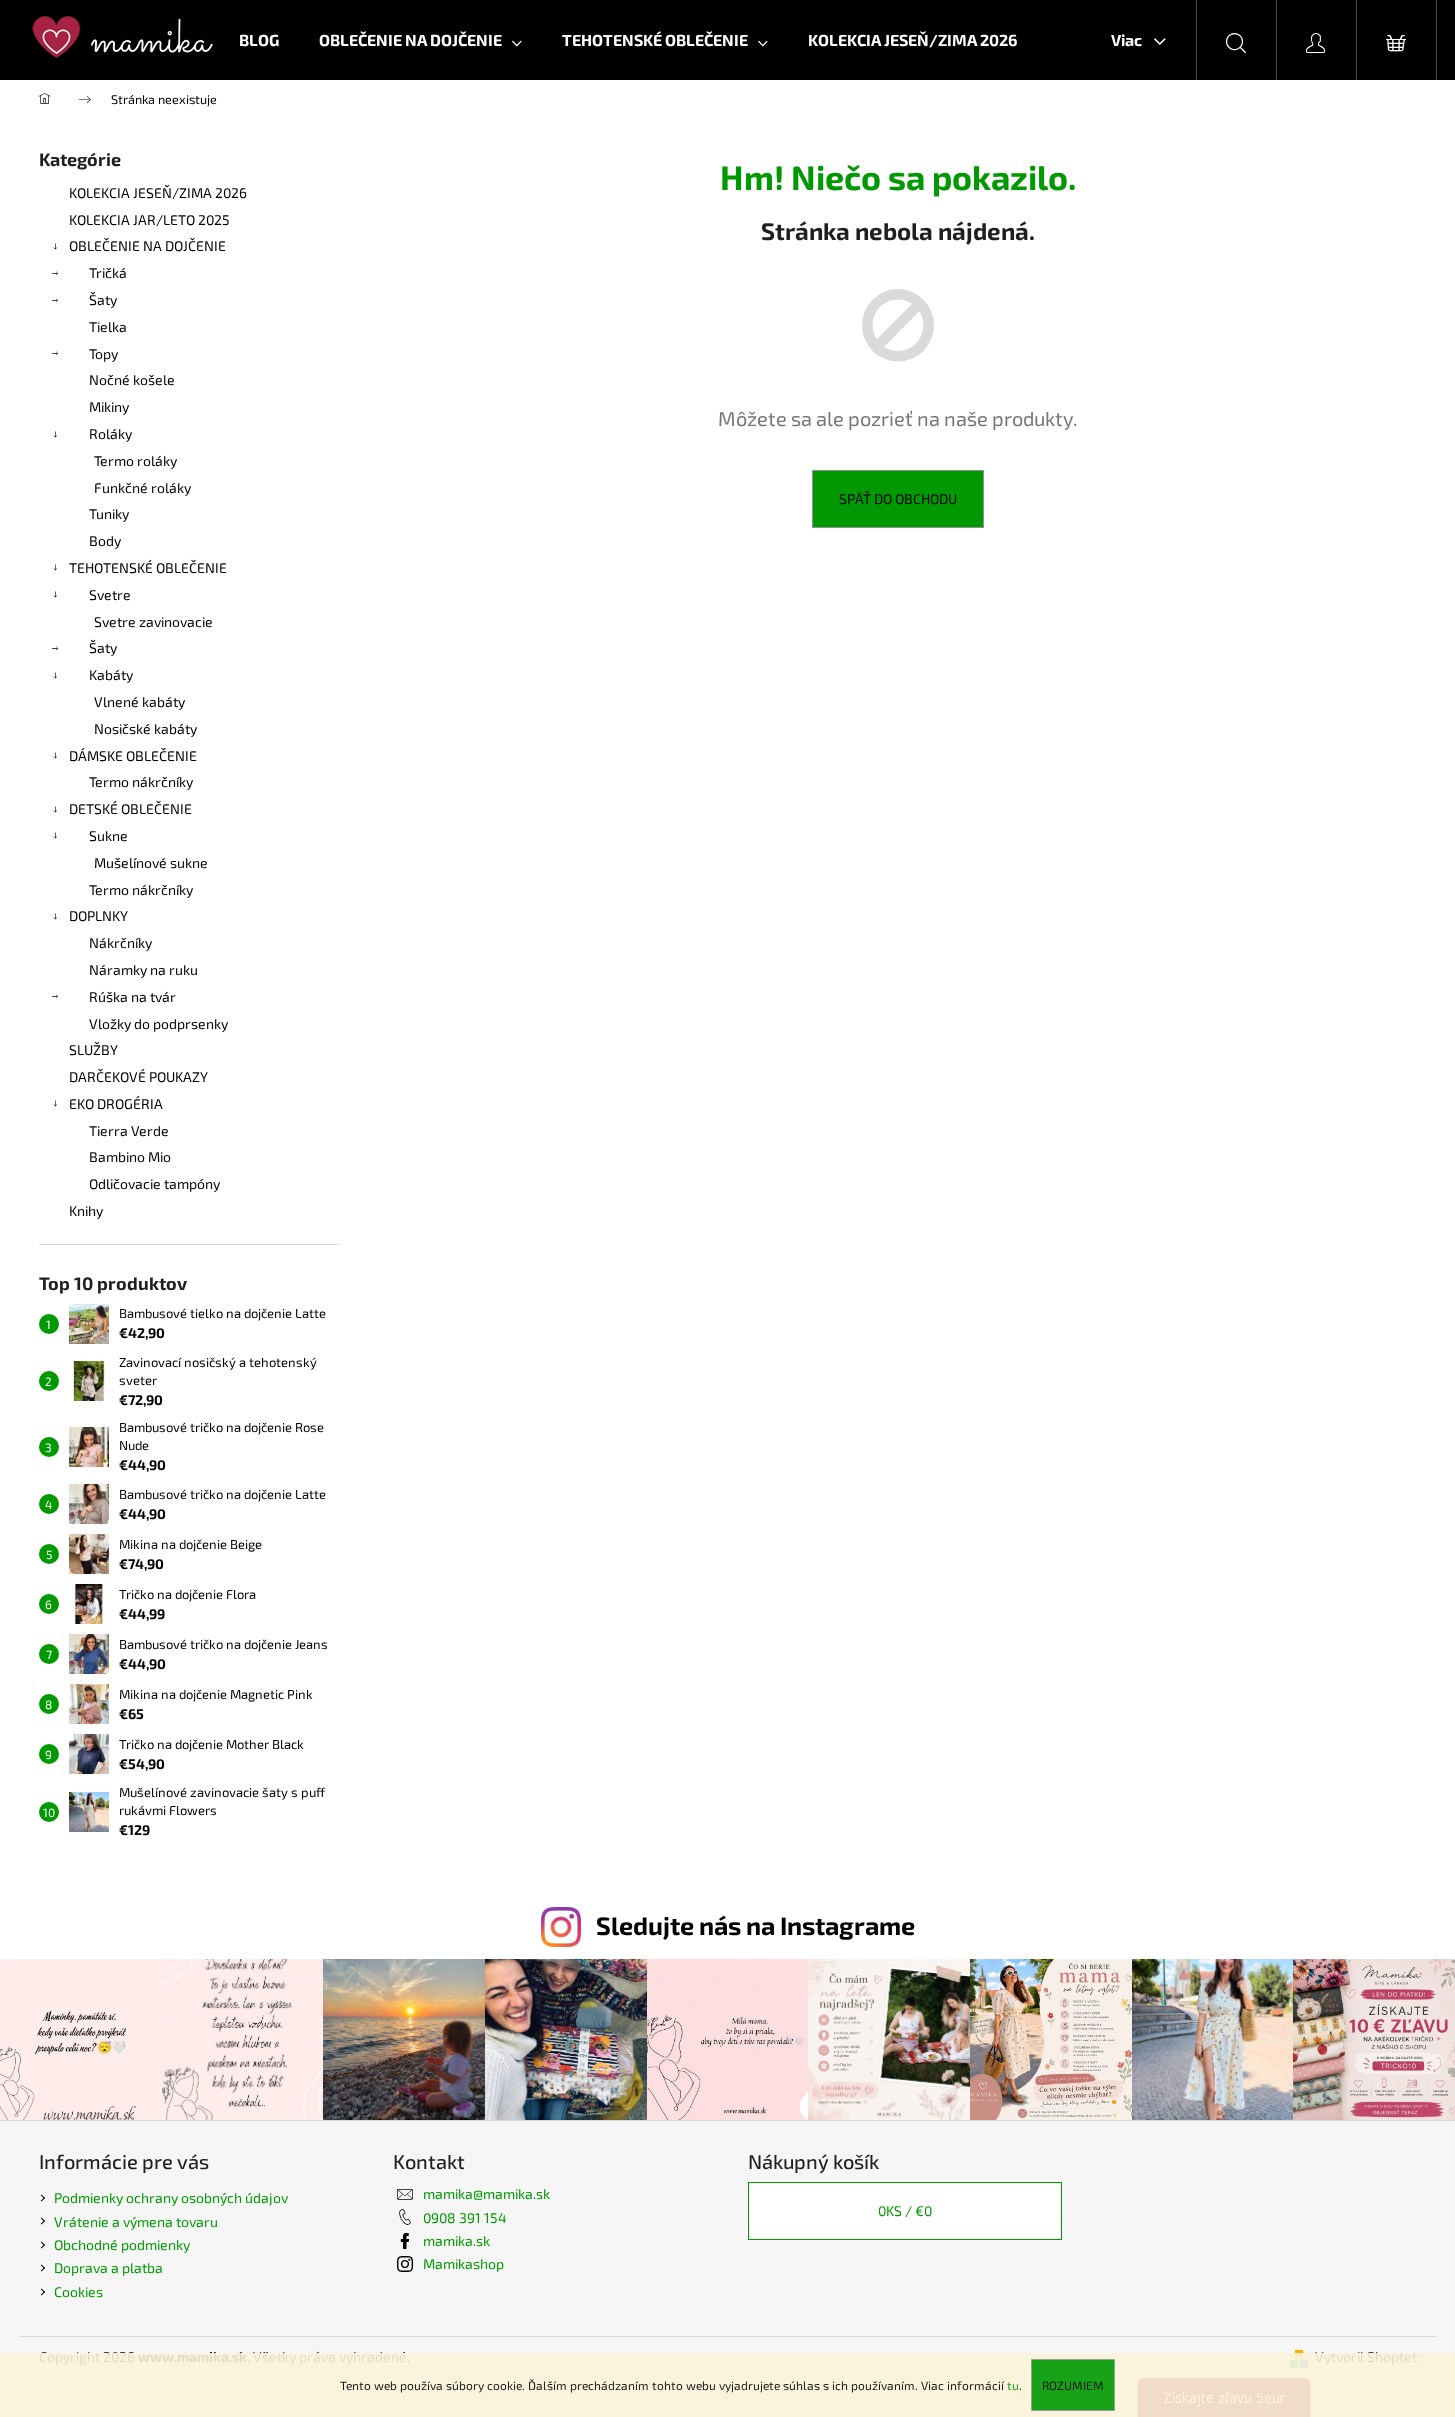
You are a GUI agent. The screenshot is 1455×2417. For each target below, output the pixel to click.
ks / (905, 2210)
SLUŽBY (93, 1049)
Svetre (110, 594)
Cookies (78, 2291)
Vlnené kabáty (139, 701)
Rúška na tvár (132, 996)
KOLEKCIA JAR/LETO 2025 (149, 219)
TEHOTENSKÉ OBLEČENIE (148, 567)
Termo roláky (135, 460)
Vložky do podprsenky (158, 1023)
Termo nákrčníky (141, 781)
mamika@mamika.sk (486, 2193)
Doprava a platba (108, 2267)
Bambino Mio (130, 1156)
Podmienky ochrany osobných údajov (171, 2197)
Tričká (108, 272)
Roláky (110, 433)
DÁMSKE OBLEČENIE (133, 755)
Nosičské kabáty (145, 728)
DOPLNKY (98, 915)
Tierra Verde (129, 1130)
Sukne (108, 835)
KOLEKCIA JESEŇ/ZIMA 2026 (158, 192)
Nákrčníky (120, 942)
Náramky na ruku (143, 969)
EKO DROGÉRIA (116, 1103)
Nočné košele (132, 379)
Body (105, 540)
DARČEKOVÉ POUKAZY (138, 1076)
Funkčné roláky (142, 487)
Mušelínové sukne (151, 862)
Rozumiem (1073, 2385)
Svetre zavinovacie (153, 621)
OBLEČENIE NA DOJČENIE (147, 245)
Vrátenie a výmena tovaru (136, 2221)
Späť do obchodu (898, 498)
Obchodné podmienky (122, 2244)
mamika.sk (456, 2240)
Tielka (108, 326)
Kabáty (111, 674)
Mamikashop (463, 2263)
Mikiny (109, 406)
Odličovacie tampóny (154, 1183)
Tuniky (109, 513)
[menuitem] (259, 40)
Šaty (103, 299)
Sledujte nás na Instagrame (755, 1925)
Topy (103, 353)
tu (1013, 2385)
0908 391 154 (465, 2217)
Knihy (86, 1210)
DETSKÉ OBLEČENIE (130, 808)
